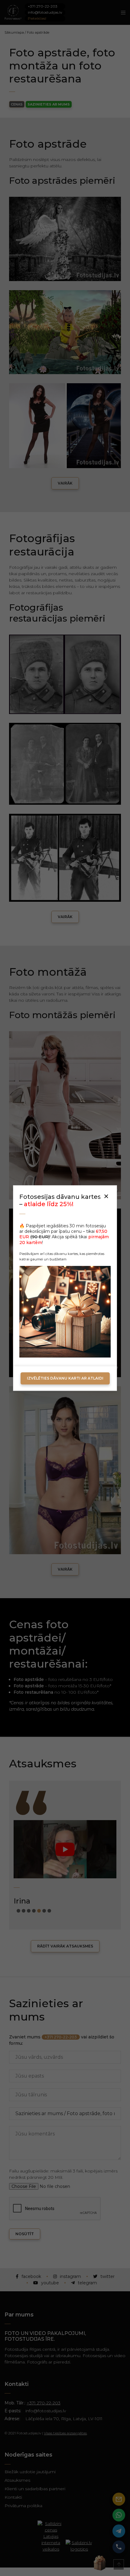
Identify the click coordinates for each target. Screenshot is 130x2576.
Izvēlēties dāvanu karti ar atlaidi (65, 1378)
